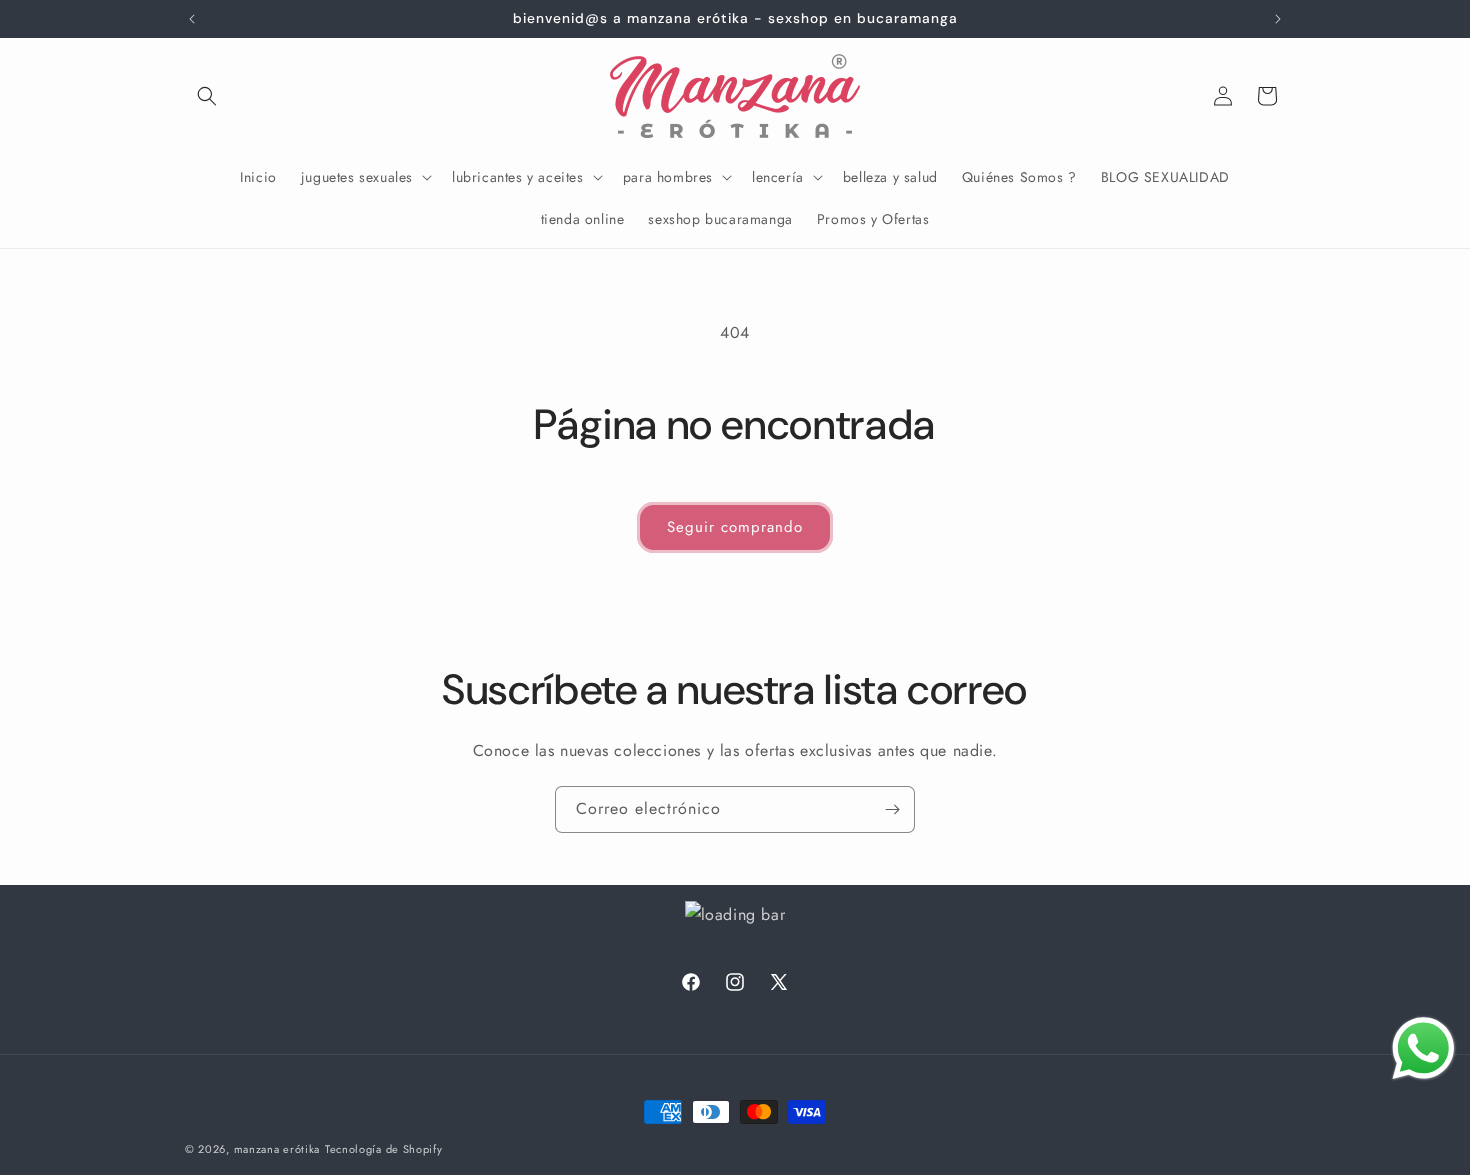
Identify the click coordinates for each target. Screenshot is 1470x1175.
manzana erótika (277, 1149)
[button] (207, 96)
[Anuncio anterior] (192, 19)
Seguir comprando (735, 527)
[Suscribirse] (892, 809)
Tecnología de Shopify (384, 1149)
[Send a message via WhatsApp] (1423, 1048)
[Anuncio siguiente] (1278, 19)
